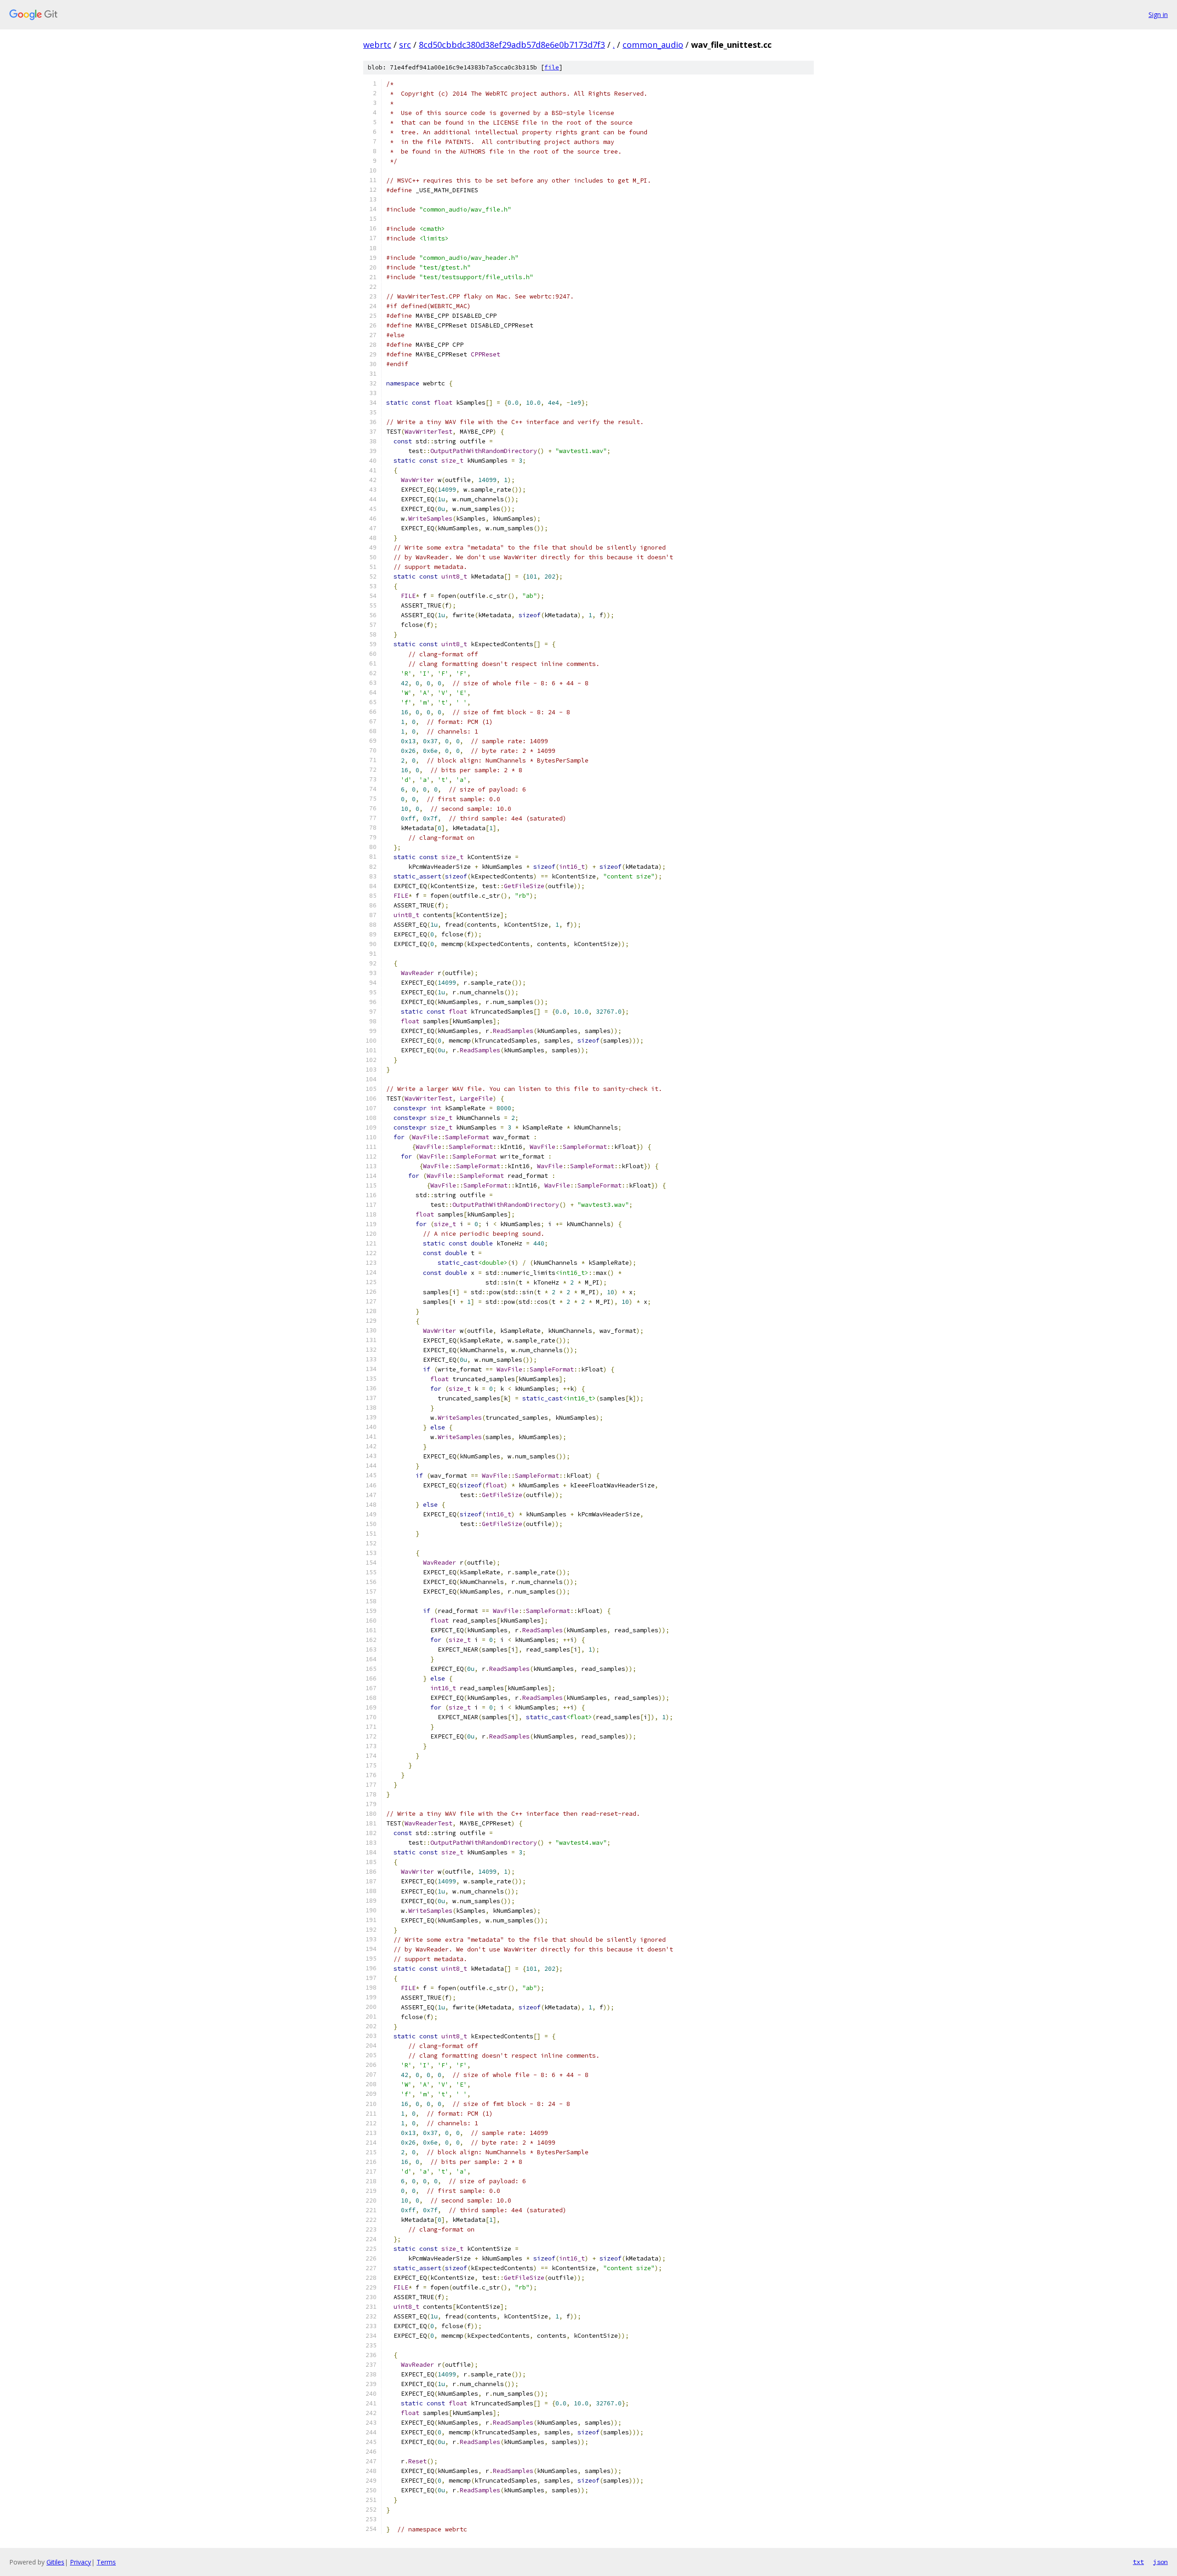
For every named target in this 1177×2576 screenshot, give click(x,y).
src (405, 45)
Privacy (80, 2562)
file (552, 67)
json (1160, 2562)
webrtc (377, 45)
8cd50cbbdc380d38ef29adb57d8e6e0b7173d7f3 (512, 45)
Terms (106, 2562)
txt (1138, 2562)
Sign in (1158, 14)
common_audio (653, 45)
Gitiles (55, 2562)
